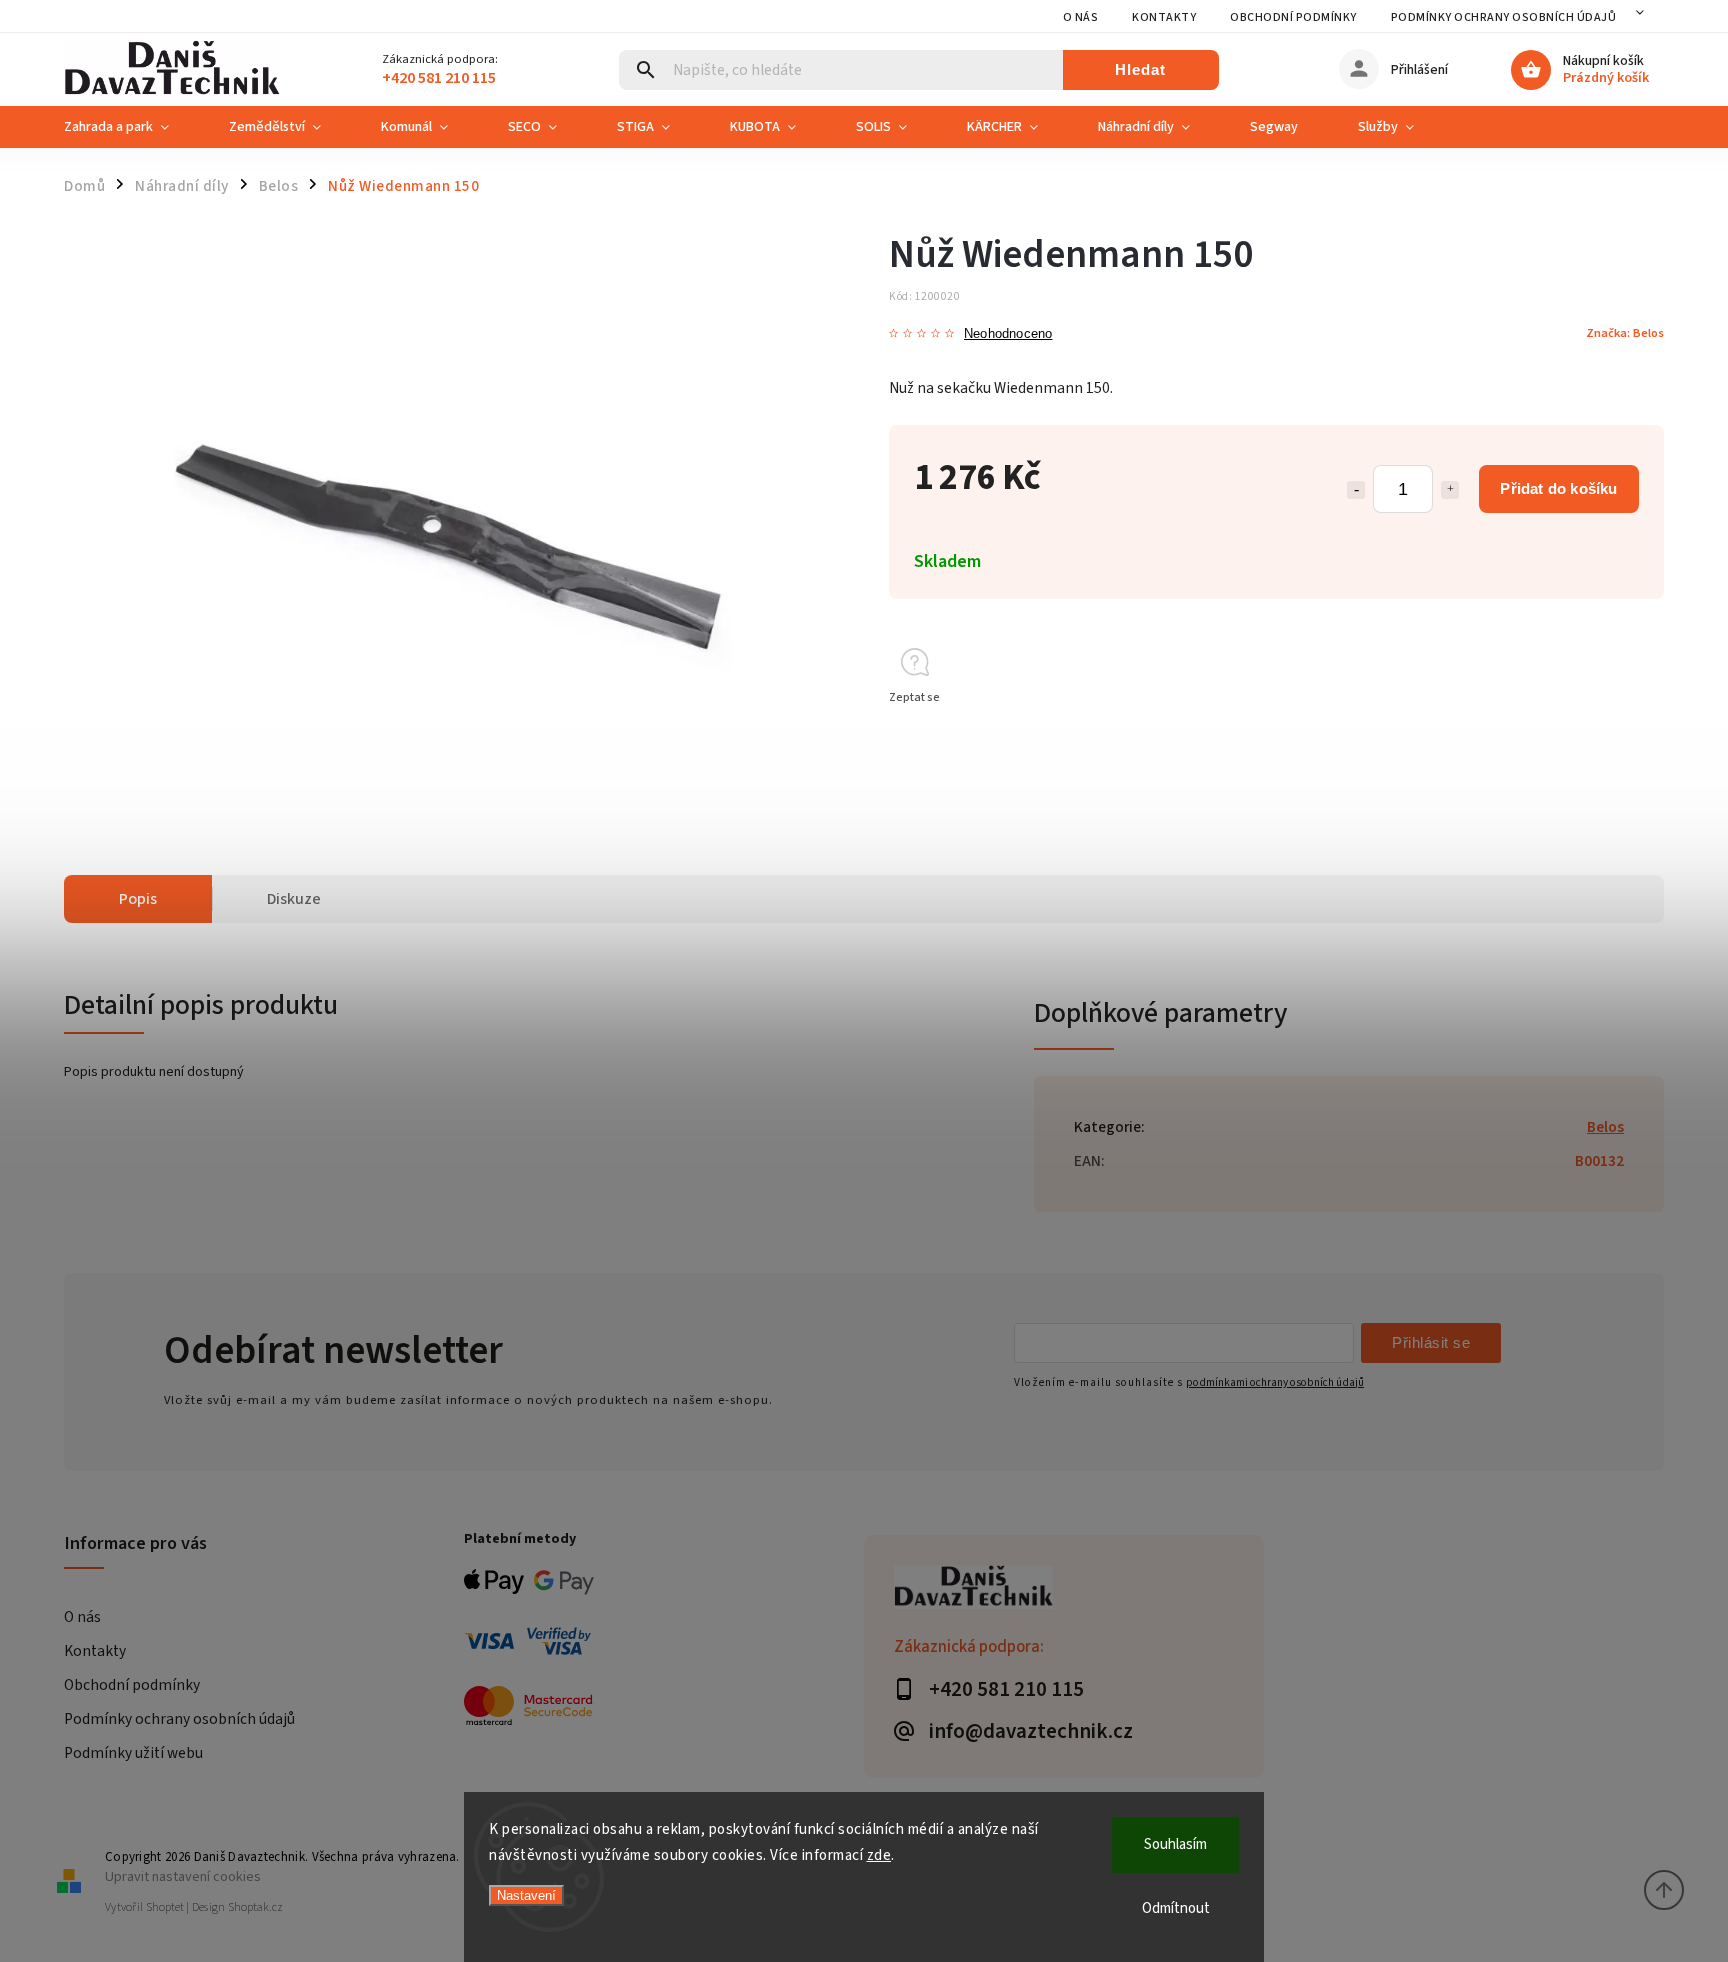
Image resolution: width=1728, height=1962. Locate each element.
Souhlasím (1175, 1844)
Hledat (1140, 69)
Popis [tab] (138, 899)
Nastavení (526, 1895)
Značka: (1625, 333)
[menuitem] (131, 127)
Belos (1605, 1127)
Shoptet (165, 1907)
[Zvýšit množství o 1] (1450, 490)
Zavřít (1602, 733)
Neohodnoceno (1008, 334)
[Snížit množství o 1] (1356, 490)
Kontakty (1164, 17)
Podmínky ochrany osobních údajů (1504, 17)
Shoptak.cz (255, 1907)
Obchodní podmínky (1293, 17)
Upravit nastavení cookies (183, 1876)
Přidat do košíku (1558, 488)
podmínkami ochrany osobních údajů (1275, 1382)
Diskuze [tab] (294, 899)
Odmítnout (1176, 1908)
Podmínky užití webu (133, 1753)
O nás (1081, 17)
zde (879, 1855)
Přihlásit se (1431, 1342)
